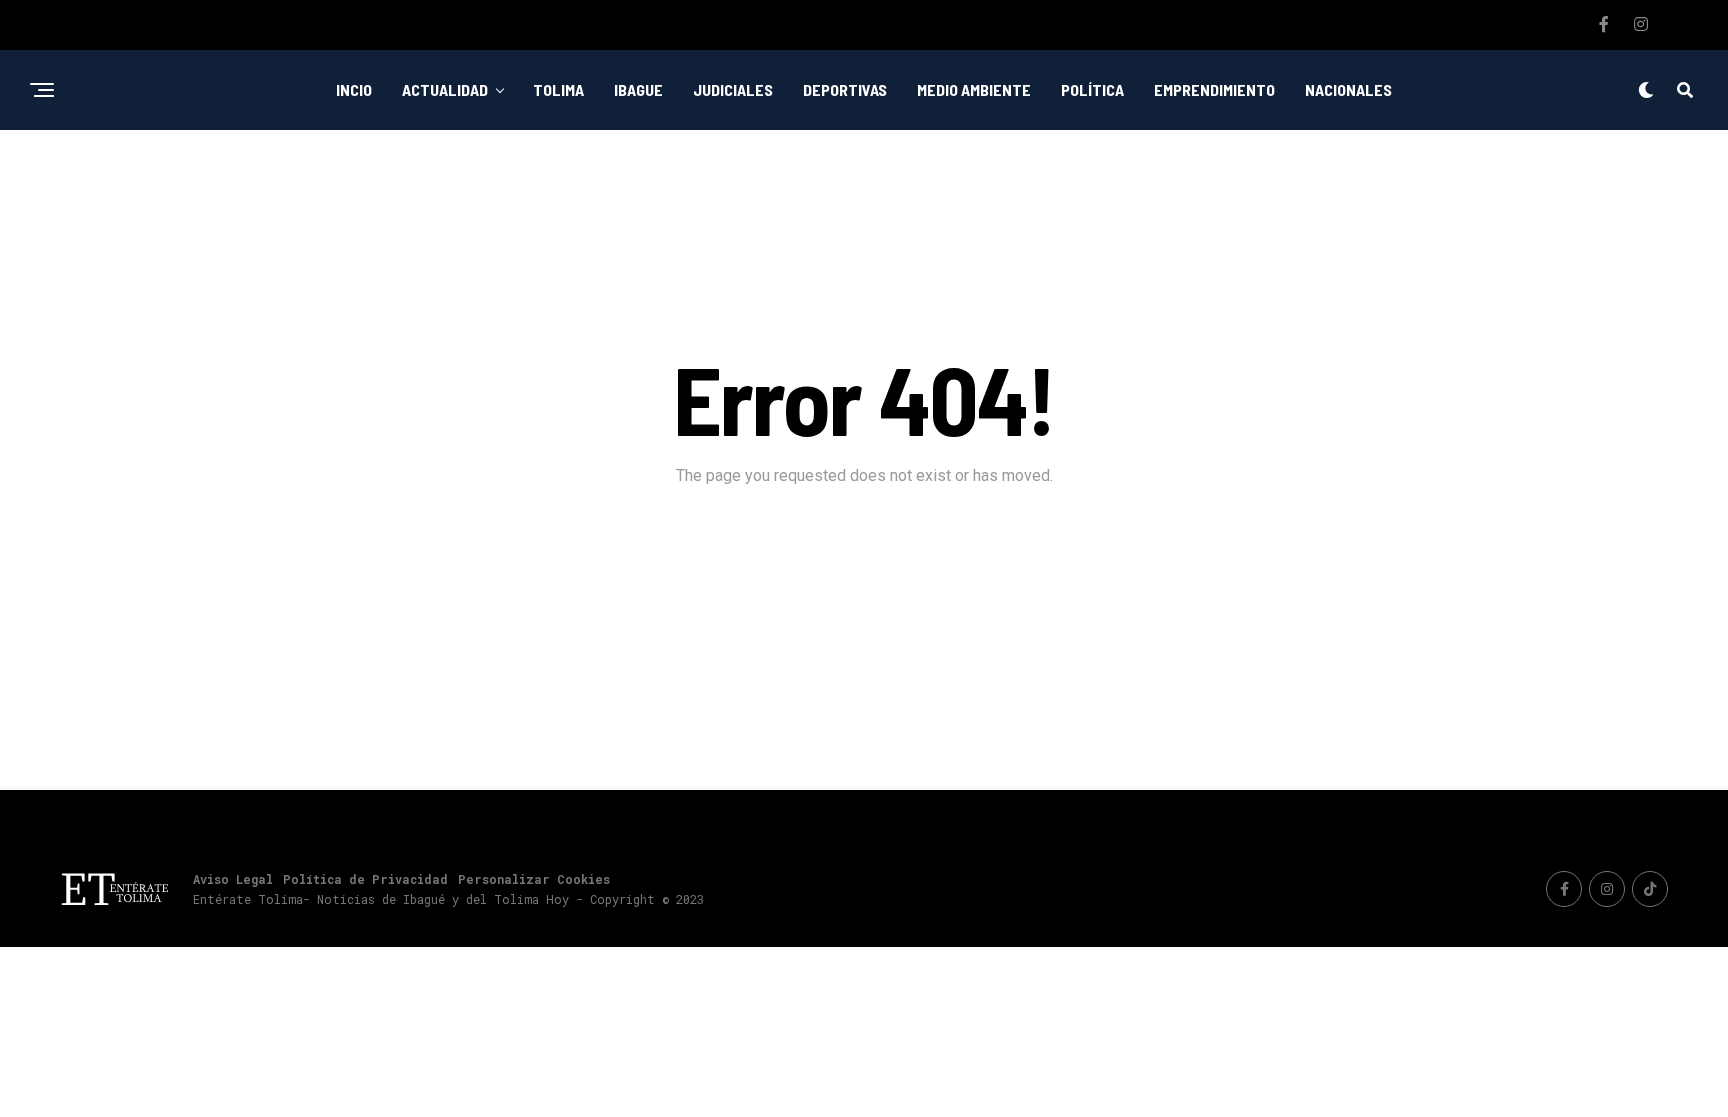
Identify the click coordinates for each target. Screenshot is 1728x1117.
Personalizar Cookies (534, 879)
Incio (354, 89)
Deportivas (845, 89)
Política (1092, 89)
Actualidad (445, 89)
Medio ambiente (974, 89)
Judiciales (733, 89)
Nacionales (1348, 89)
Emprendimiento (1214, 89)
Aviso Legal (233, 879)
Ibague (638, 89)
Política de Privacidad (365, 879)
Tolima (558, 89)
